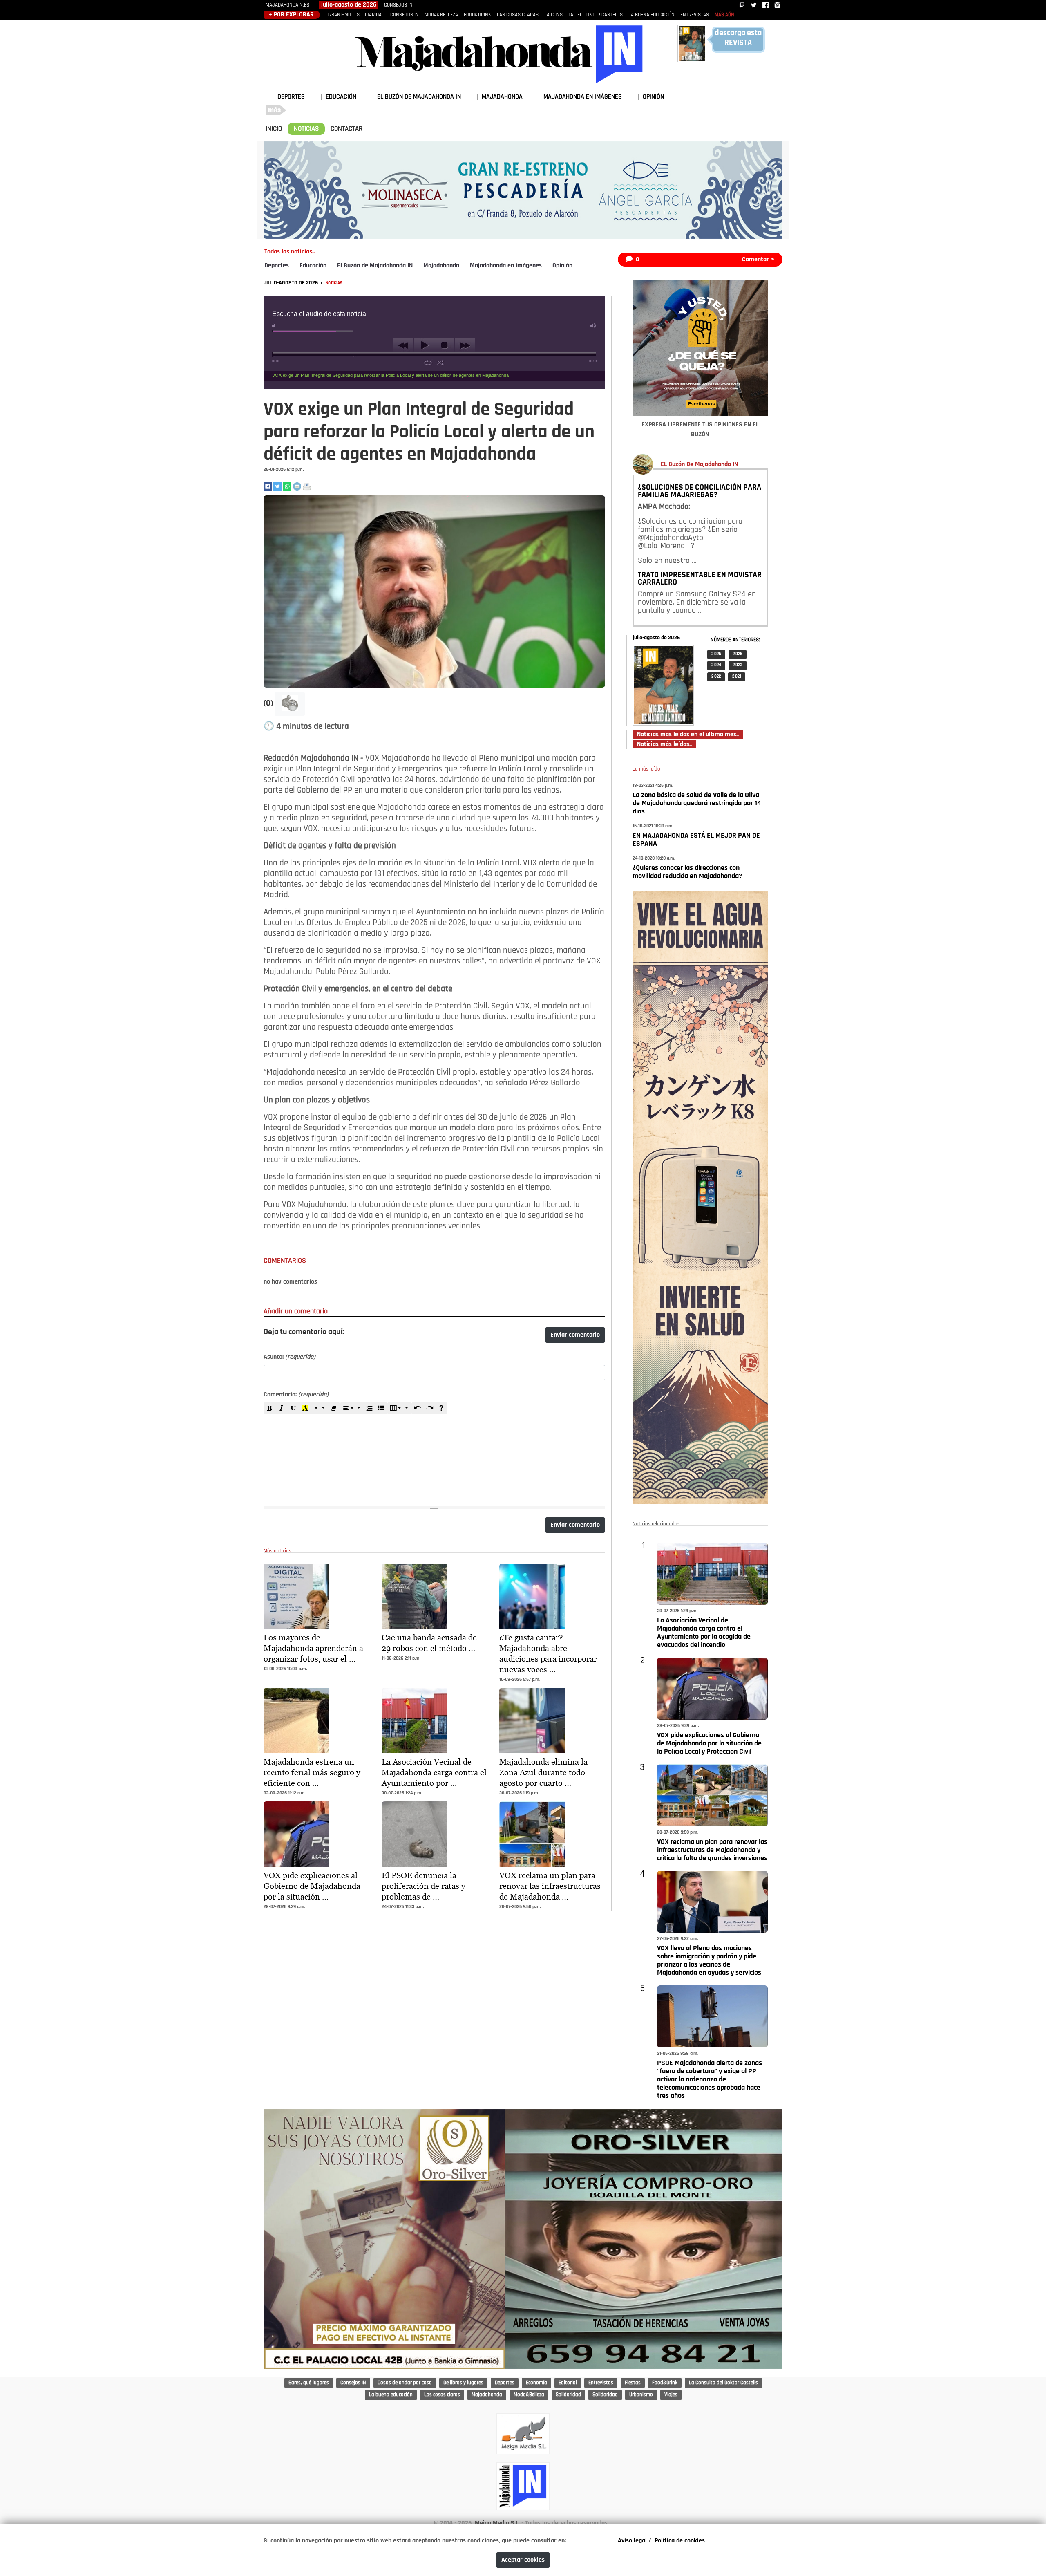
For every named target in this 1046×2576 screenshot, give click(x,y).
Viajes (671, 2395)
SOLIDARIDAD (371, 15)
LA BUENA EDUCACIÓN (652, 15)
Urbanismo (641, 2395)
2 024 (716, 665)
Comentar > (758, 260)
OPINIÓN (653, 97)
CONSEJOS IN (398, 5)
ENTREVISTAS (695, 15)
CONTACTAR (346, 129)
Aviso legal (632, 2541)
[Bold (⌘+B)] (270, 1408)
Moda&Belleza (529, 2395)
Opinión (562, 266)
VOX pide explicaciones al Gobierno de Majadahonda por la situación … (312, 1886)
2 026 (716, 654)
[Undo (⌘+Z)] (418, 1408)
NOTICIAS (306, 129)
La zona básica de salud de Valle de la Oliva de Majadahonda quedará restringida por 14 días (697, 804)
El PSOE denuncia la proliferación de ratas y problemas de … (424, 1886)
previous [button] (403, 345)
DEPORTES (291, 97)
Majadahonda (441, 266)
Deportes (277, 266)
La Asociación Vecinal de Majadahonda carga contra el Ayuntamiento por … (434, 1772)
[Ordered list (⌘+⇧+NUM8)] (369, 1408)
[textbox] (434, 1455)
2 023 (738, 665)
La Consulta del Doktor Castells (723, 2383)
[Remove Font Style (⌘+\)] (334, 1408)
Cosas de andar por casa (405, 2383)
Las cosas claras (442, 2395)
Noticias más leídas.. (664, 744)
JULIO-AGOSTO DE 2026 (291, 283)
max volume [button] (593, 326)
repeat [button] (428, 363)
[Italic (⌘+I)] (282, 1408)
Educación (313, 266)
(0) (269, 703)
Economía (536, 2383)
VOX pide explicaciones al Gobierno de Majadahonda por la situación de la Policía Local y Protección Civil (709, 1744)
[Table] (399, 1408)
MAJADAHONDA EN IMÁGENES (583, 97)
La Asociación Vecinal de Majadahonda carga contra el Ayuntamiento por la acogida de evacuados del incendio (704, 1633)
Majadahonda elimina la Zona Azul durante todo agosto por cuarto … (543, 1772)
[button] (290, 704)
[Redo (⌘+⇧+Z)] (429, 1408)
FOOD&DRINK (477, 15)
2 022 (716, 677)
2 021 (737, 677)
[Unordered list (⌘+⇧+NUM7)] (381, 1408)
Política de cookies (680, 2541)
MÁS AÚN (724, 15)
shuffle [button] (440, 363)
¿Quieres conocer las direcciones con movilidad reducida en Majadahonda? (687, 872)
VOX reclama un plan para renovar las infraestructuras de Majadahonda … (550, 1886)
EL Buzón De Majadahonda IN (699, 464)
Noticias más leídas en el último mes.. (688, 735)
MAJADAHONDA (502, 97)
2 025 (738, 654)
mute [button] (275, 326)
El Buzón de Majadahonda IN (375, 266)
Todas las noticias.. (289, 252)
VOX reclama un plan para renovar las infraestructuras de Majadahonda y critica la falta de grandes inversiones (712, 1850)
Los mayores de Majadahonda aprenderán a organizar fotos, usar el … (313, 1648)
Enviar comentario (575, 1335)
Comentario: (296, 1395)
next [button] (465, 345)
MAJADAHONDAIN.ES (287, 5)
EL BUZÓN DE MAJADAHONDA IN (419, 97)
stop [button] (444, 345)
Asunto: (289, 1357)
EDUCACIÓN (341, 97)
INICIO (274, 129)
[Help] (441, 1408)
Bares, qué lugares (309, 2383)
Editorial (568, 2383)
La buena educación (391, 2395)
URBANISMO (338, 15)
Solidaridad (568, 2395)
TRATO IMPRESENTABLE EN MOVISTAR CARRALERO (700, 579)
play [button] (424, 345)
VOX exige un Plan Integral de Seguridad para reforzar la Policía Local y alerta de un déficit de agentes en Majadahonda (390, 375)
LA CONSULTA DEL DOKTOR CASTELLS (583, 15)
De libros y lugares (463, 2383)
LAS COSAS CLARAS (518, 15)
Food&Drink (665, 2383)
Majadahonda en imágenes (506, 266)
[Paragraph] (352, 1408)
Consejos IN (353, 2383)
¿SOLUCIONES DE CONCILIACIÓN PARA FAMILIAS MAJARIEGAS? (700, 491)
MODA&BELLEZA (441, 15)
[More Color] (320, 1408)
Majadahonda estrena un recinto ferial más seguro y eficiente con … (312, 1772)
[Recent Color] (305, 1408)
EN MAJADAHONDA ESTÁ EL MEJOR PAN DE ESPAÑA (696, 840)
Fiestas (633, 2383)
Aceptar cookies (523, 2560)
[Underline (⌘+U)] (293, 1408)
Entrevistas (601, 2383)
